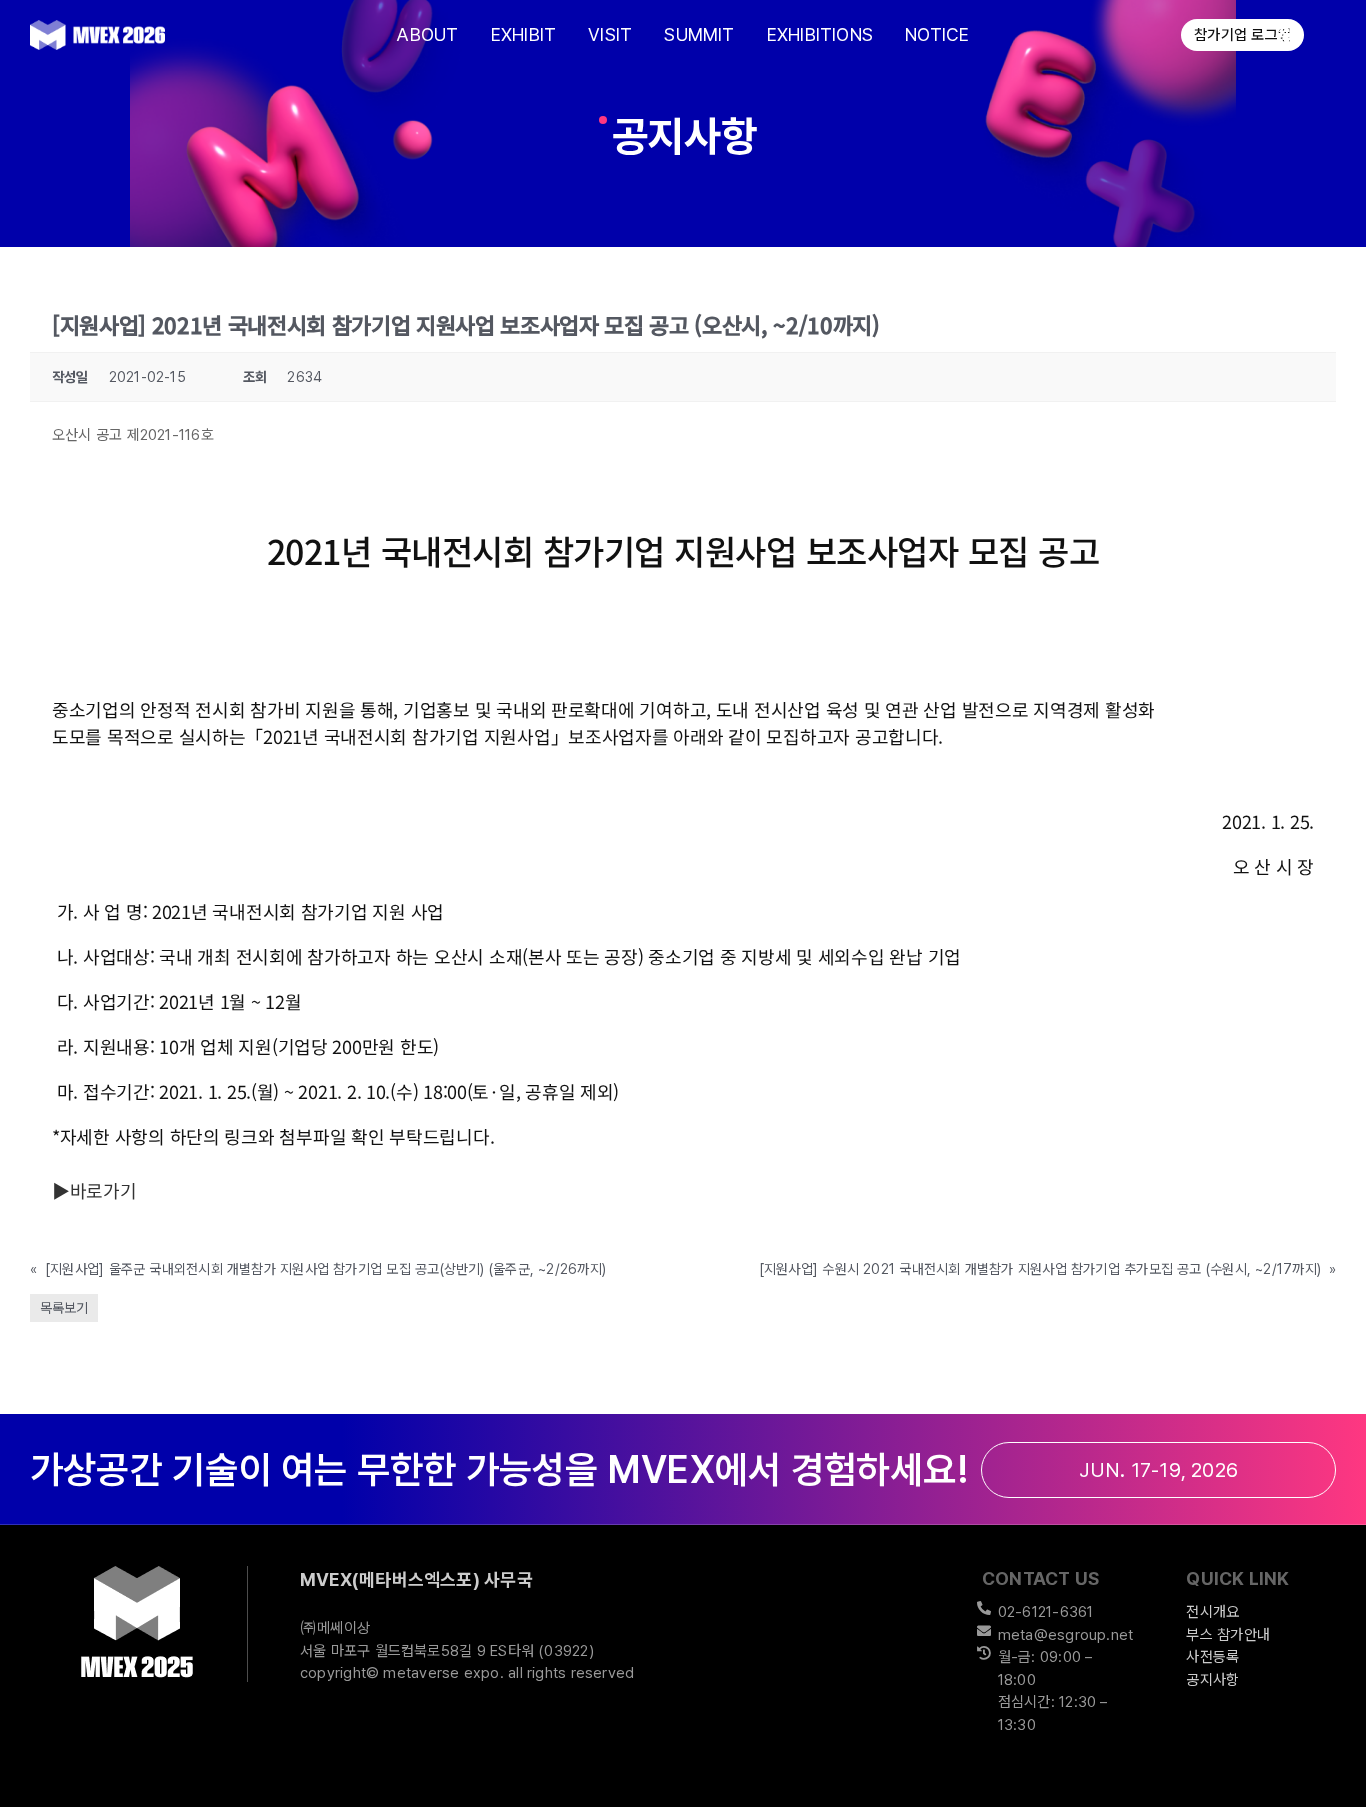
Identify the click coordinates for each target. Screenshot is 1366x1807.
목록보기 (64, 1308)
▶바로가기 (94, 1190)
